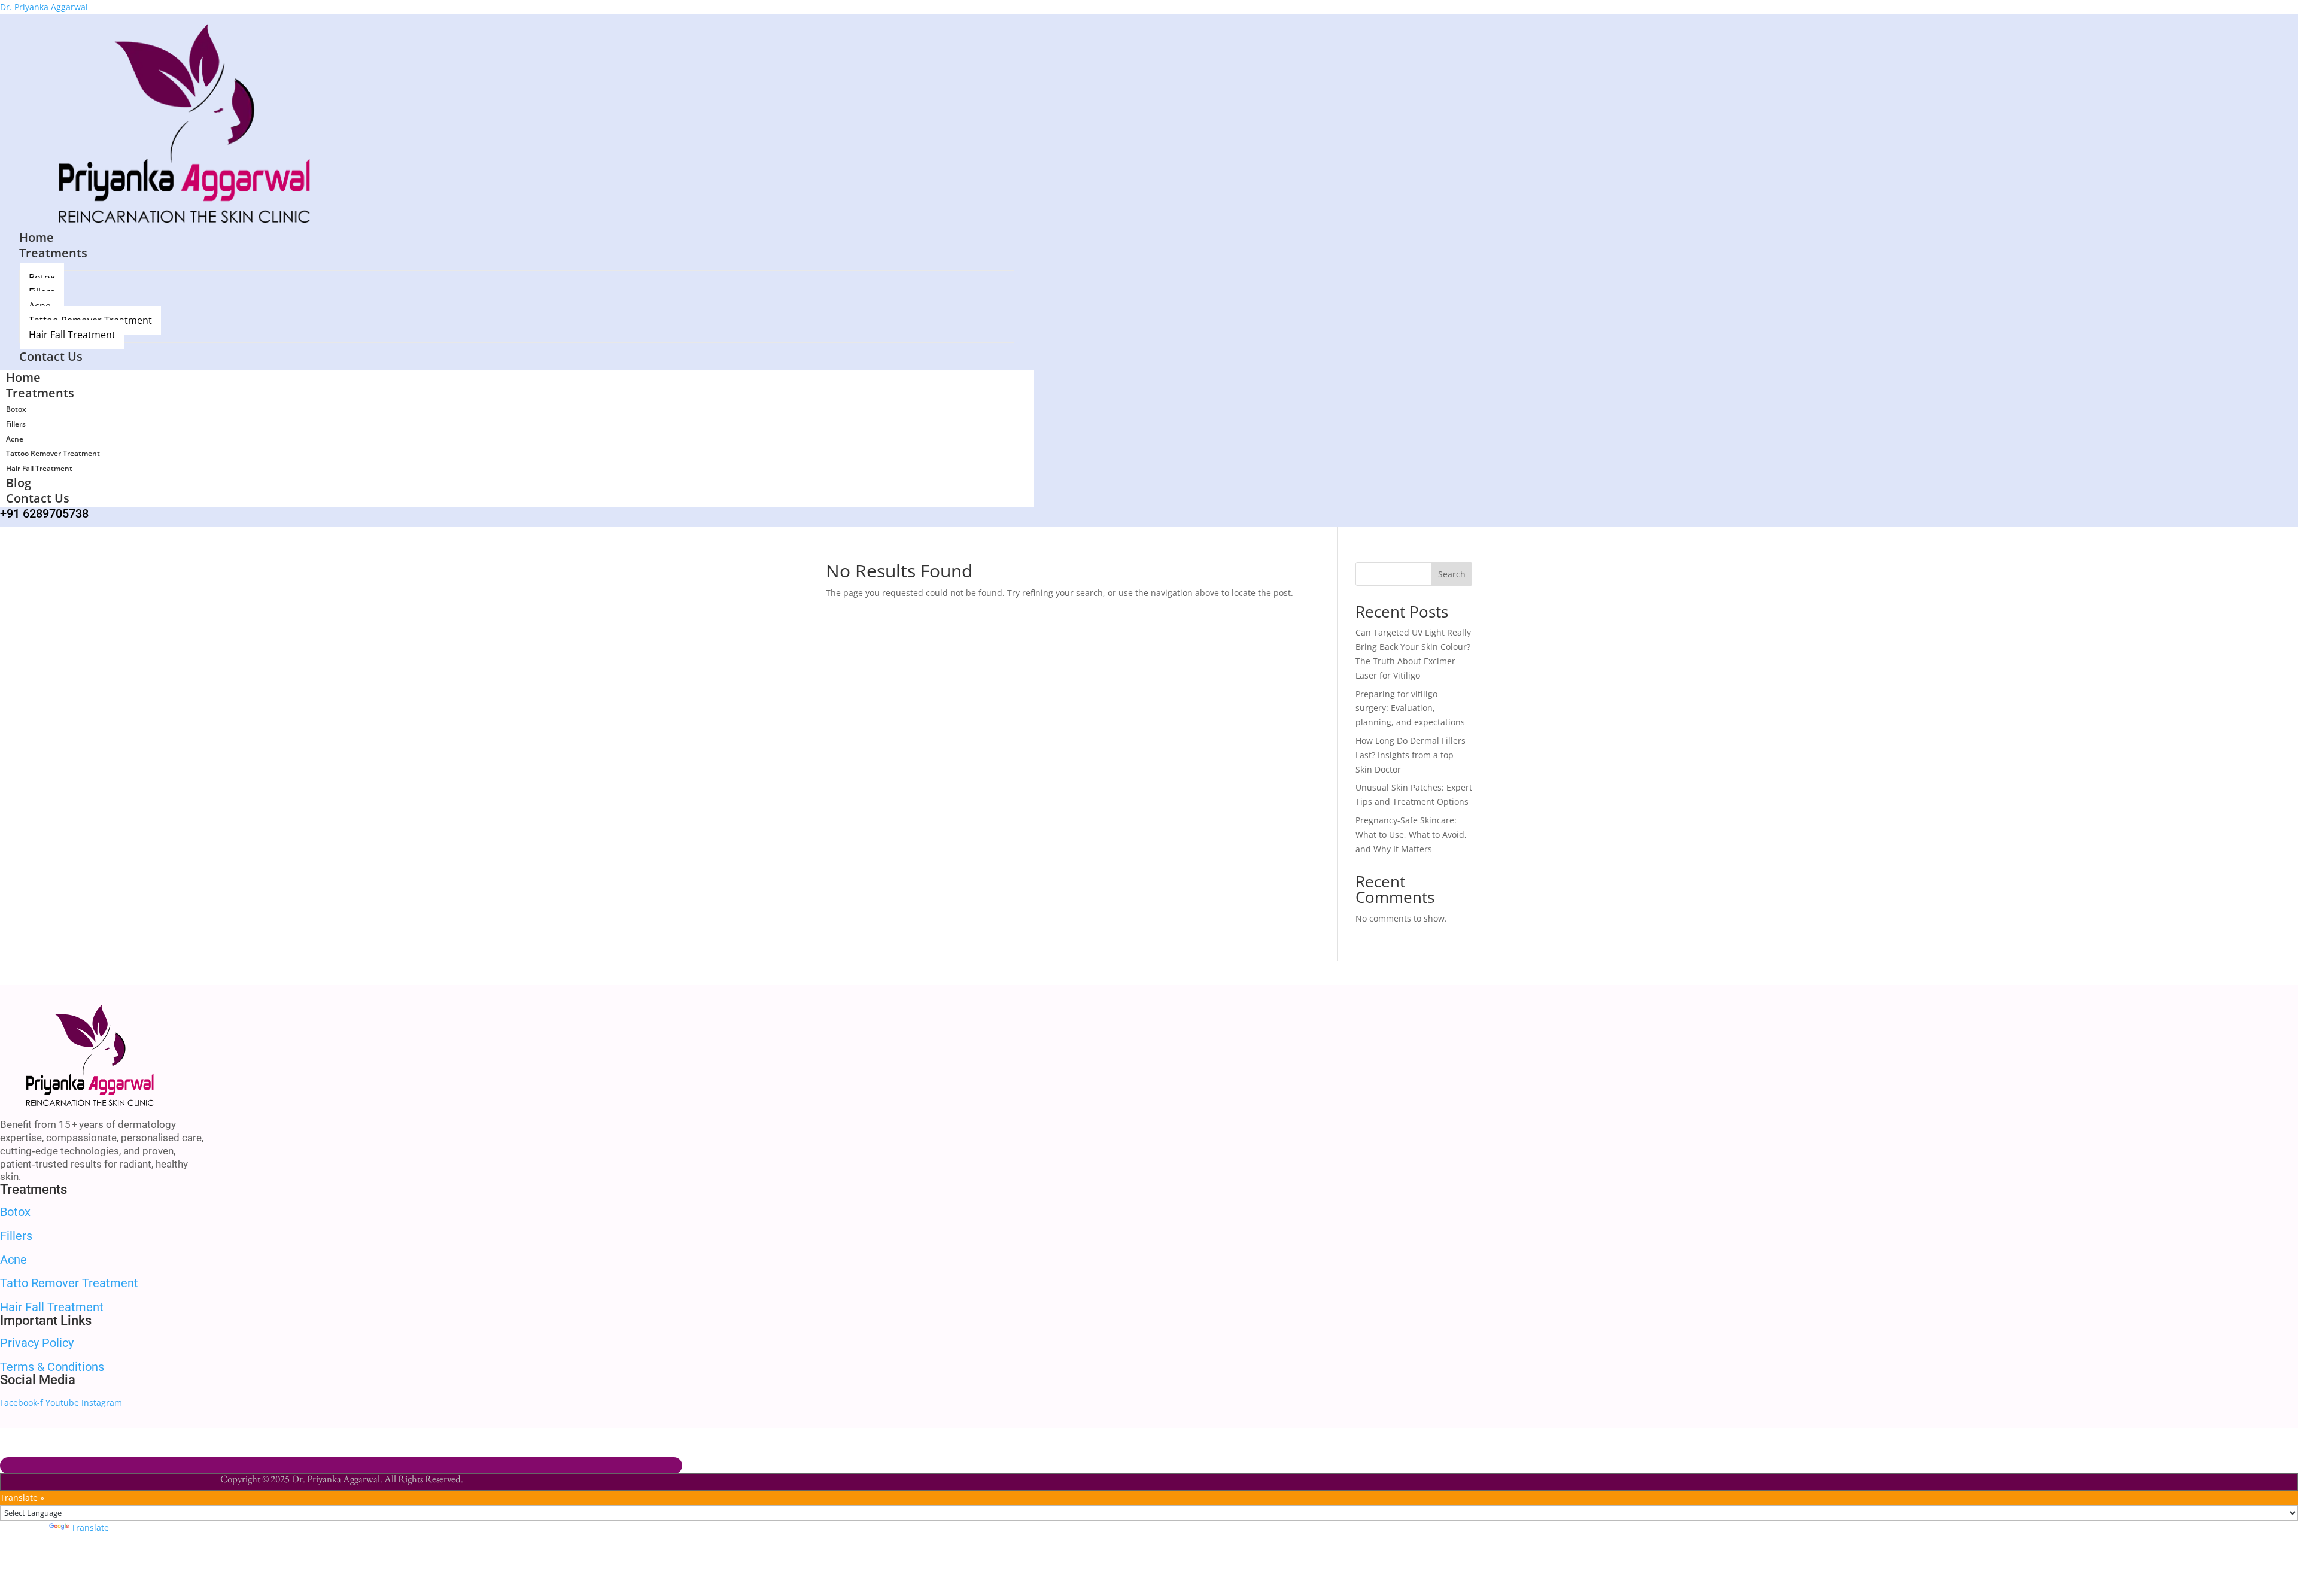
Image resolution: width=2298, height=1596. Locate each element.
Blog (19, 483)
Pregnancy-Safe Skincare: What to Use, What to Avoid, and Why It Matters (1411, 835)
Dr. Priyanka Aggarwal (44, 7)
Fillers (16, 424)
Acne (15, 439)
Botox (16, 409)
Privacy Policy (37, 1343)
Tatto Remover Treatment (69, 1283)
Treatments (40, 393)
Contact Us (38, 498)
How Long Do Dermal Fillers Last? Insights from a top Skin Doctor (1411, 755)
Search (1452, 574)
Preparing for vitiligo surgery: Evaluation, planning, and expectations (1410, 708)
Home (23, 377)
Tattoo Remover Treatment (53, 453)
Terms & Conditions (52, 1367)
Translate (90, 1527)
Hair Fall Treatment (39, 468)
